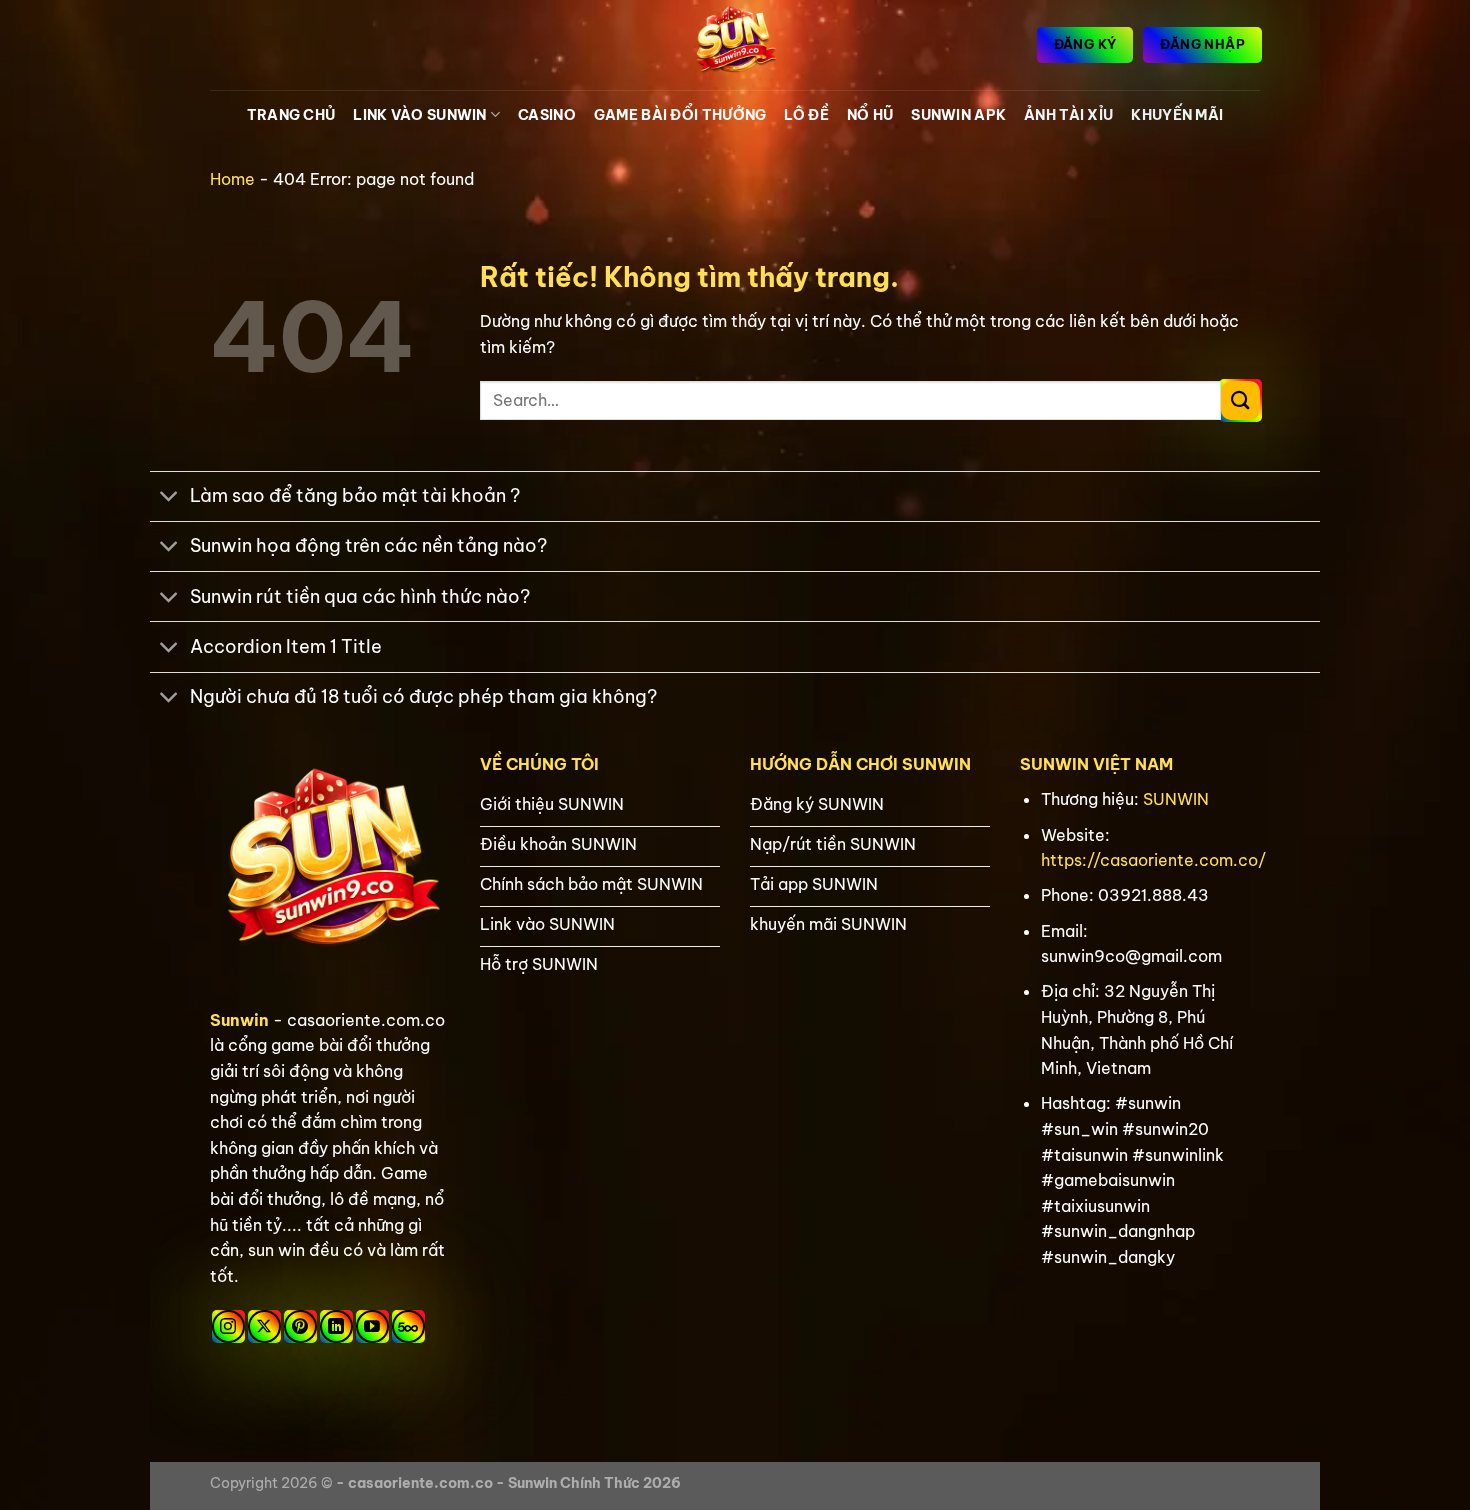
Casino (547, 115)
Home (232, 179)
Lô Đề (806, 115)
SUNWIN (1176, 799)
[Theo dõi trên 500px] (408, 1326)
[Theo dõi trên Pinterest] (300, 1326)
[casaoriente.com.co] (735, 45)
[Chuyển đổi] (169, 498)
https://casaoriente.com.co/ (1153, 860)
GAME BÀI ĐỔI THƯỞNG (680, 115)
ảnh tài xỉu (1068, 115)
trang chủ (291, 115)
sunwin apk (958, 115)
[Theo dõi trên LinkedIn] (336, 1326)
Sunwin (239, 1020)
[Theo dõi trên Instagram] (228, 1326)
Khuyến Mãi (1177, 115)
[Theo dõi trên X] (264, 1326)
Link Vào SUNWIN (419, 115)
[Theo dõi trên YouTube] (372, 1326)
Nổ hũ (870, 115)
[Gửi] (1240, 400)
